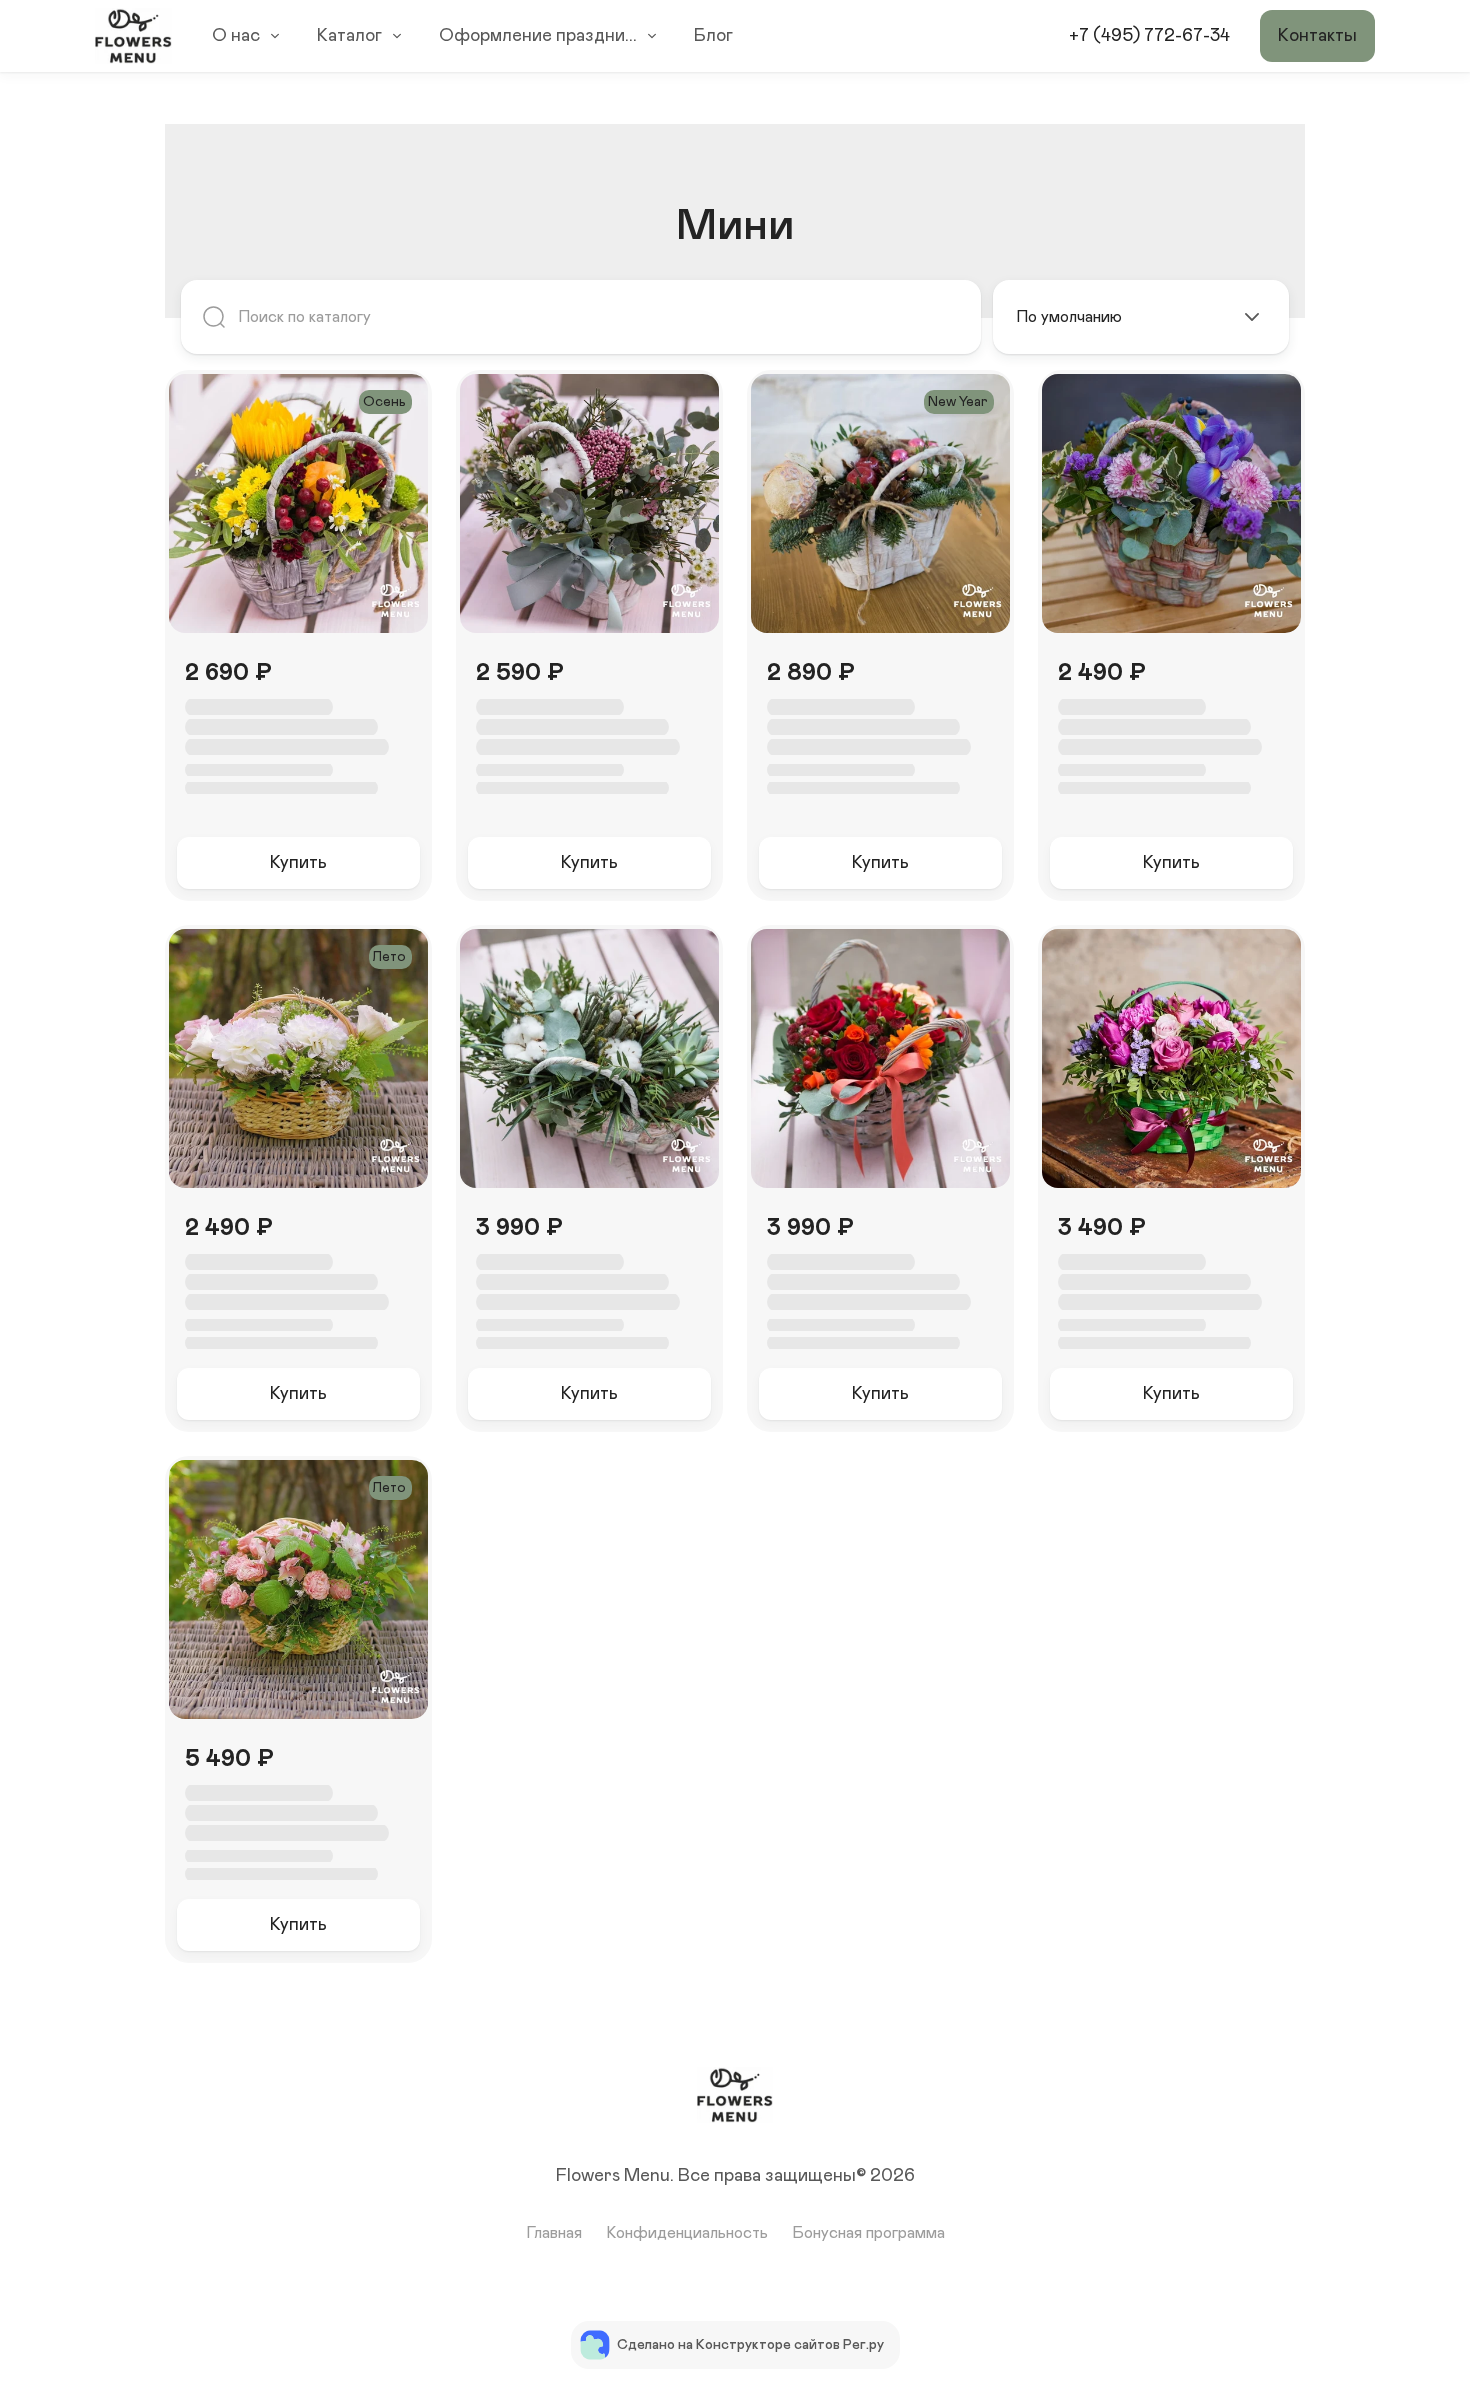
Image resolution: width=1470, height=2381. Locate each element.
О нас (236, 36)
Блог (713, 36)
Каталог (349, 36)
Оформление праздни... (538, 36)
